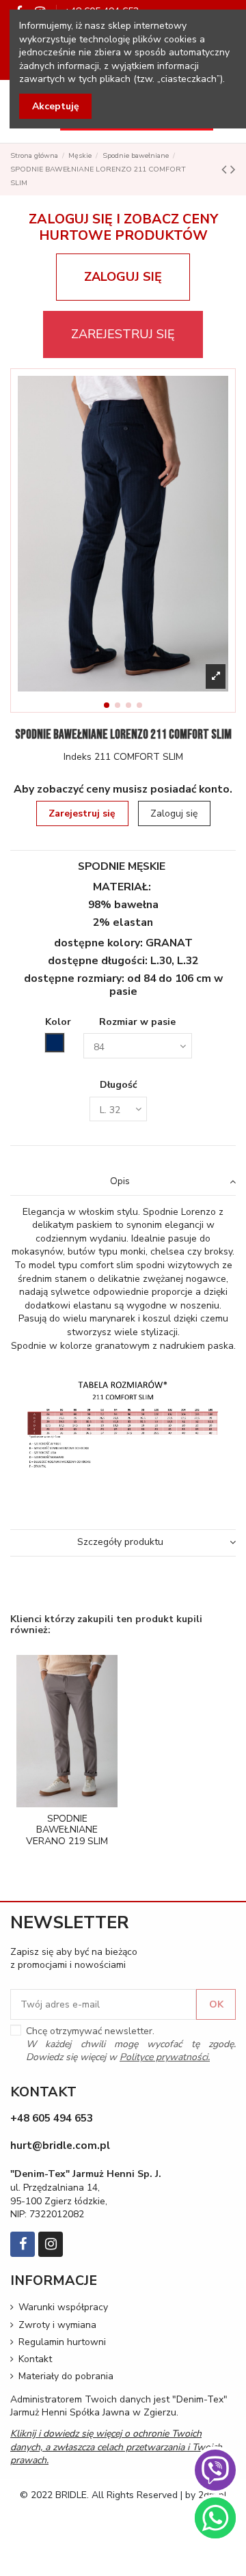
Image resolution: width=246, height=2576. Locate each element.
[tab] (123, 1182)
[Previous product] (226, 169)
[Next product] (233, 169)
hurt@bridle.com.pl (60, 2145)
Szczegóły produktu (120, 1542)
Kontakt (35, 2359)
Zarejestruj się (82, 813)
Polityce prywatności (164, 2057)
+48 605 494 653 (52, 2118)
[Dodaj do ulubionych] (57, 1803)
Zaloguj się (174, 813)
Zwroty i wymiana (57, 2325)
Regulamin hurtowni (62, 2342)
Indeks (78, 757)
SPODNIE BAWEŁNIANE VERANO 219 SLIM (67, 1830)
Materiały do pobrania (66, 2376)
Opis (120, 1181)
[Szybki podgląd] (77, 1803)
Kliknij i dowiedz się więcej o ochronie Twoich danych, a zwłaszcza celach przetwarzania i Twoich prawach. (116, 2447)
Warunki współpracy (63, 2307)
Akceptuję (56, 106)
